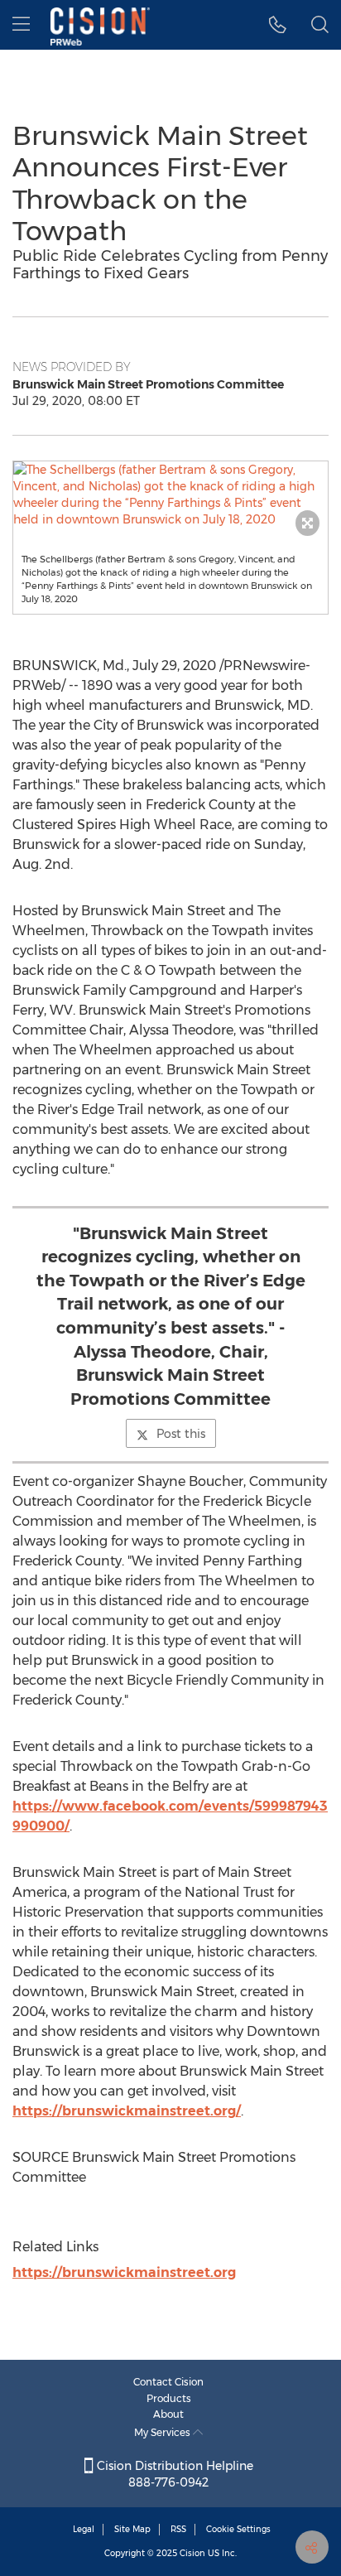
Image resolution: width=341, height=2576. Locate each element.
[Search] (320, 25)
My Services (163, 2432)
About (168, 2414)
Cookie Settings (238, 2529)
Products (169, 2398)
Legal (84, 2529)
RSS (178, 2529)
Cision (192, 2553)
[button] (170, 494)
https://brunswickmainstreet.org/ (127, 2111)
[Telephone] (278, 25)
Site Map (132, 2529)
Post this (181, 1434)
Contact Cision (168, 2382)
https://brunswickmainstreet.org (124, 2272)
